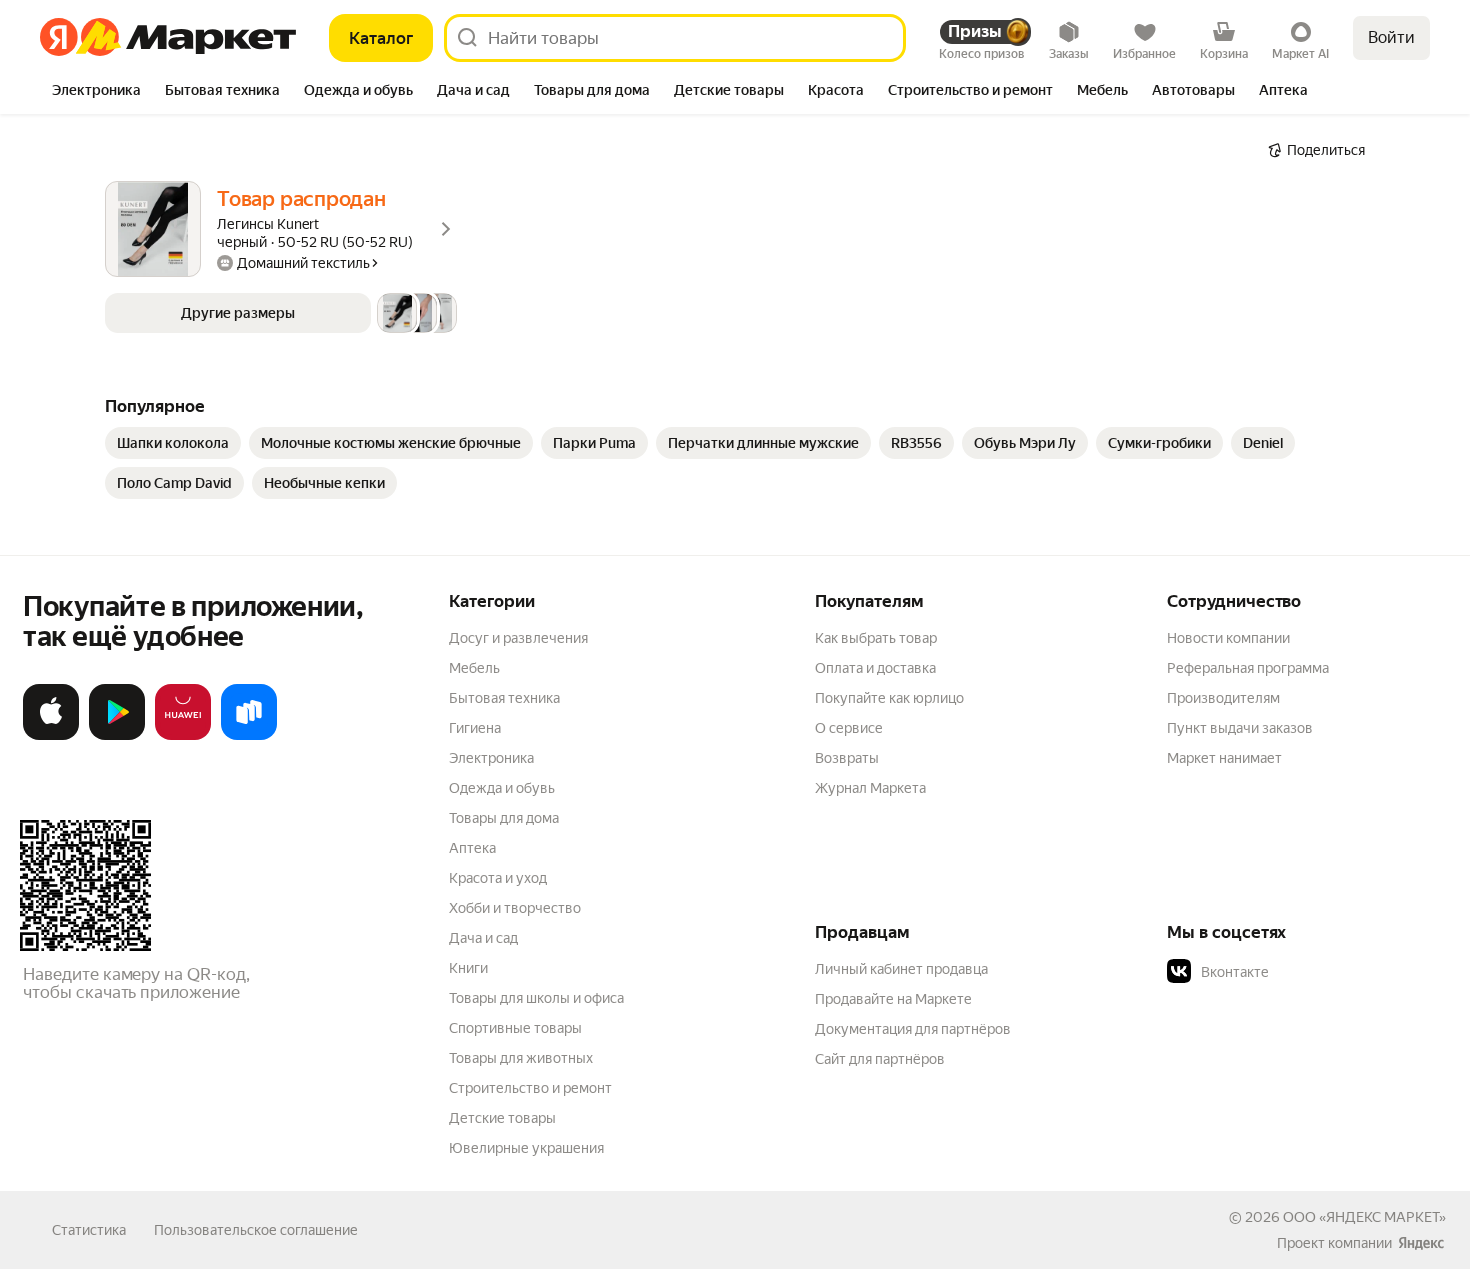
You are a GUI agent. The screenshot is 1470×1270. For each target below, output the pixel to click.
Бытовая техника (504, 698)
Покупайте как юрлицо (889, 698)
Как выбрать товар (876, 638)
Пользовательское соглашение (256, 1230)
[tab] (96, 92)
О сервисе (849, 728)
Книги (468, 968)
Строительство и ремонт (530, 1088)
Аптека (472, 848)
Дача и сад (483, 938)
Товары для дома (504, 818)
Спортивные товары (515, 1028)
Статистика (89, 1230)
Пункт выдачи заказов (1240, 728)
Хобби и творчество (515, 908)
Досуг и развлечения (518, 638)
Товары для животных (521, 1058)
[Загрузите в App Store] (51, 736)
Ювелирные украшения (526, 1148)
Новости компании (1228, 638)
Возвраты (847, 758)
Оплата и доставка (875, 668)
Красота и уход (498, 878)
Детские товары (502, 1118)
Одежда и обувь (502, 788)
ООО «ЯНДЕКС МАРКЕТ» (1364, 1217)
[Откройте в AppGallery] (183, 736)
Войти (1391, 37)
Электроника (491, 758)
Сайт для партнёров (880, 1059)
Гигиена (475, 728)
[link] (173, 443)
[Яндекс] (1421, 1243)
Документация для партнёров (913, 1029)
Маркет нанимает (1224, 758)
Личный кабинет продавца (901, 969)
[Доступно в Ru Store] (249, 736)
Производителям (1223, 698)
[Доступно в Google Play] (117, 736)
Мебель (474, 668)
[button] (281, 313)
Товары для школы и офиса (536, 998)
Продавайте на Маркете (893, 999)
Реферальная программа (1248, 668)
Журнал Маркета (870, 788)
